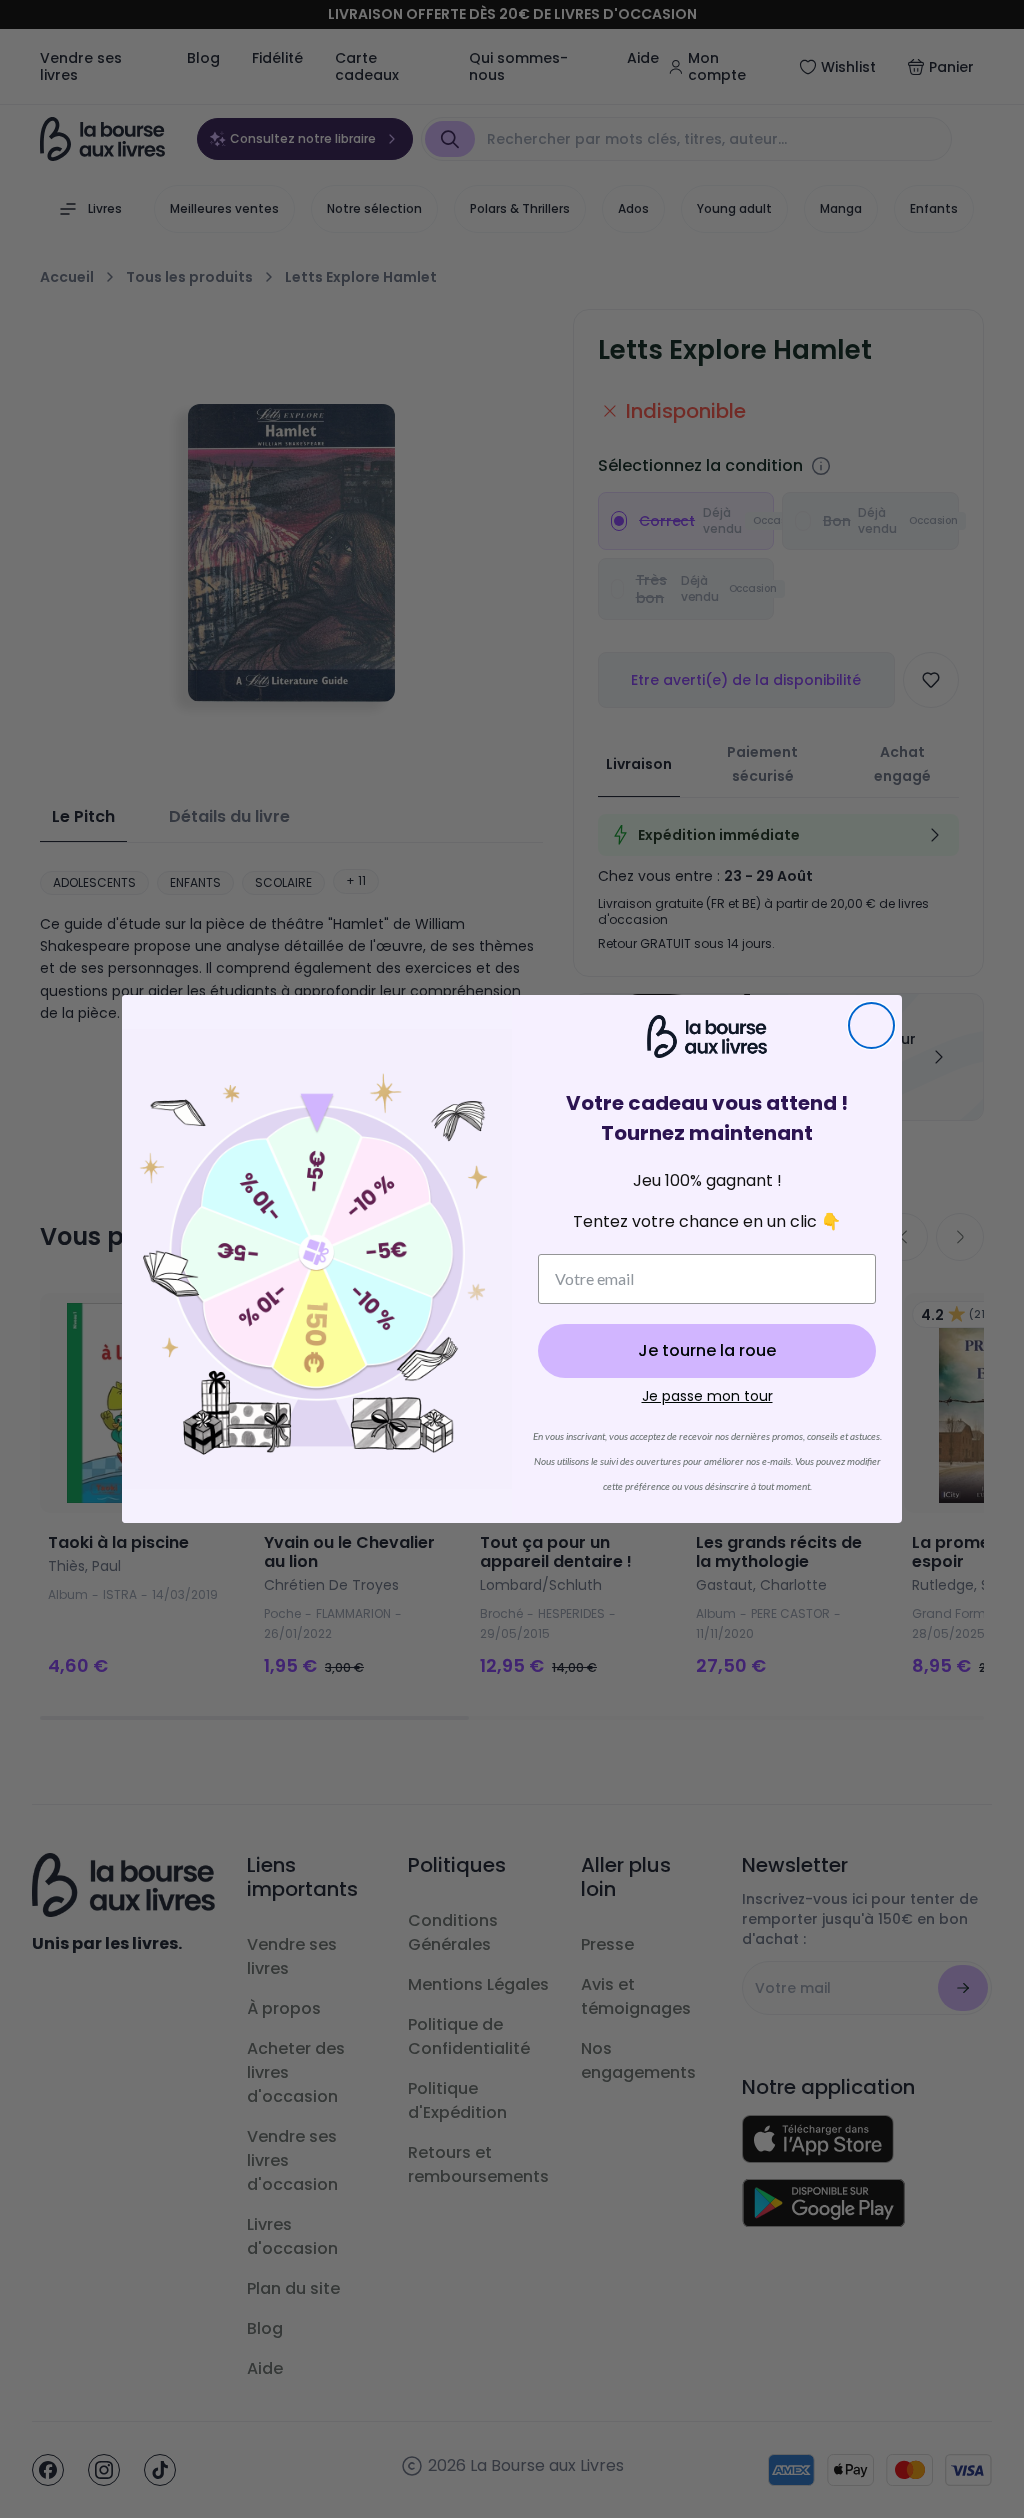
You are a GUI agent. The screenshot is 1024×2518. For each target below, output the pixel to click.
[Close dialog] (871, 1025)
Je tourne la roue (707, 1350)
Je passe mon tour (707, 1396)
